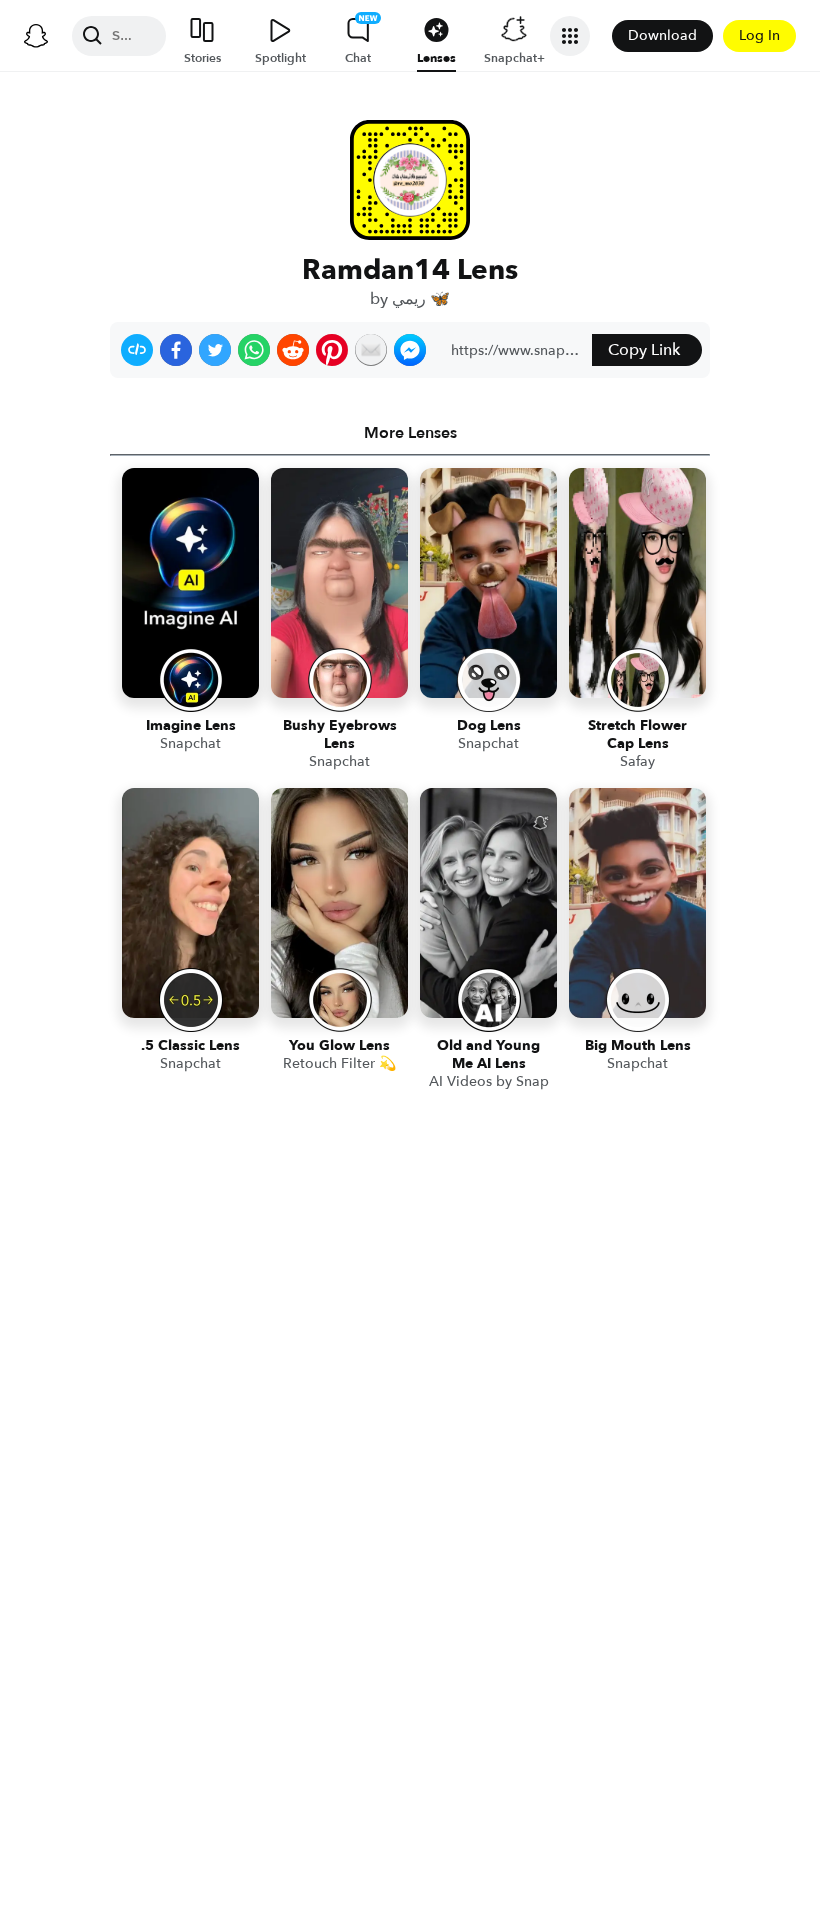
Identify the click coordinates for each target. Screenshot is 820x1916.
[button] (137, 350)
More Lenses (410, 433)
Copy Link (644, 350)
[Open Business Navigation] (570, 36)
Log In (759, 35)
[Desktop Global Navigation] (36, 36)
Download (662, 35)
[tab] (410, 433)
